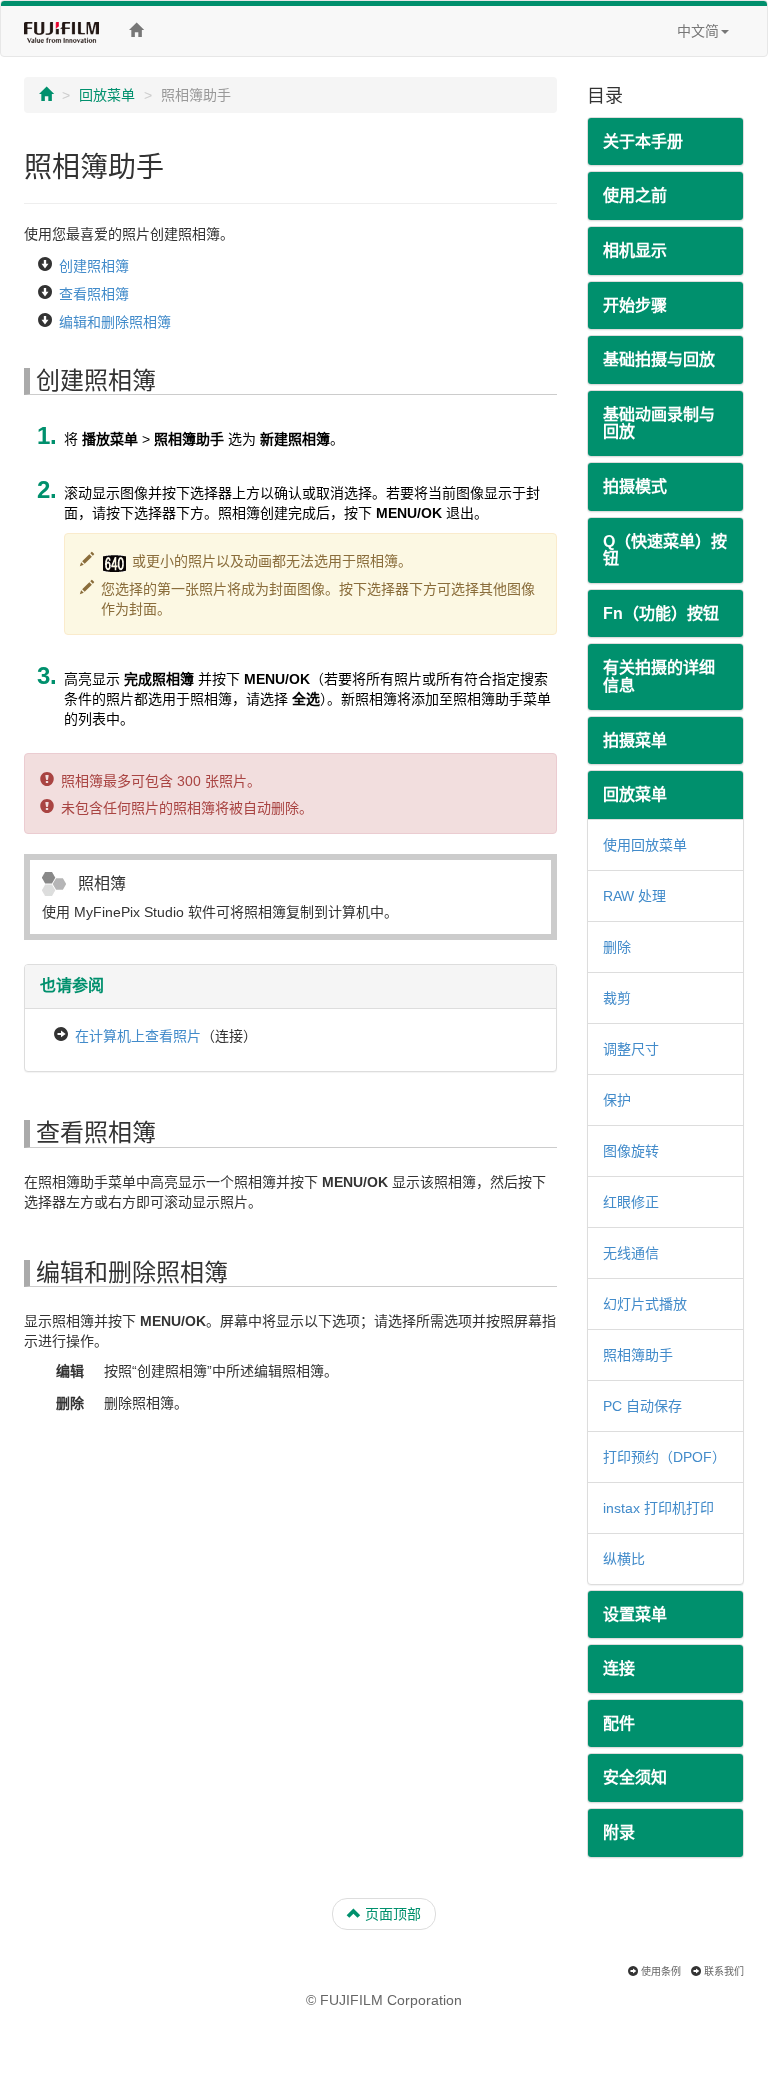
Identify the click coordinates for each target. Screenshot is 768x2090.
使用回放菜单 (645, 845)
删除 (617, 947)
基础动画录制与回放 (659, 423)
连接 (619, 1668)
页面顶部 (391, 1914)
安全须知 (635, 1777)
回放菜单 (107, 95)
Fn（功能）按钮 (661, 613)
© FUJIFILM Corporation (384, 2000)
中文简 (698, 31)
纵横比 (624, 1559)
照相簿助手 (638, 1355)
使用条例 (661, 1971)
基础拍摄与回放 (659, 359)
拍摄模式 (635, 486)
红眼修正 (631, 1202)
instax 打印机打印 (658, 1508)
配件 (619, 1723)
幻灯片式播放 (645, 1304)
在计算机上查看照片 (138, 1036)
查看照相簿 (94, 294)
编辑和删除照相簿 (115, 322)
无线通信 (631, 1253)
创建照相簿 (94, 266)
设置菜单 (635, 1614)
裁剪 (617, 998)
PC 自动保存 (642, 1406)
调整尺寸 (631, 1049)
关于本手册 (643, 141)
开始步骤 (635, 305)
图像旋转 (631, 1151)
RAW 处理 (634, 896)
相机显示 (635, 250)
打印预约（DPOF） (664, 1457)
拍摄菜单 (635, 740)
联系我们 (724, 1971)
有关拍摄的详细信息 (659, 676)
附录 (619, 1832)
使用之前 (635, 195)
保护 (617, 1100)
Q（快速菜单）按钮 (665, 550)
